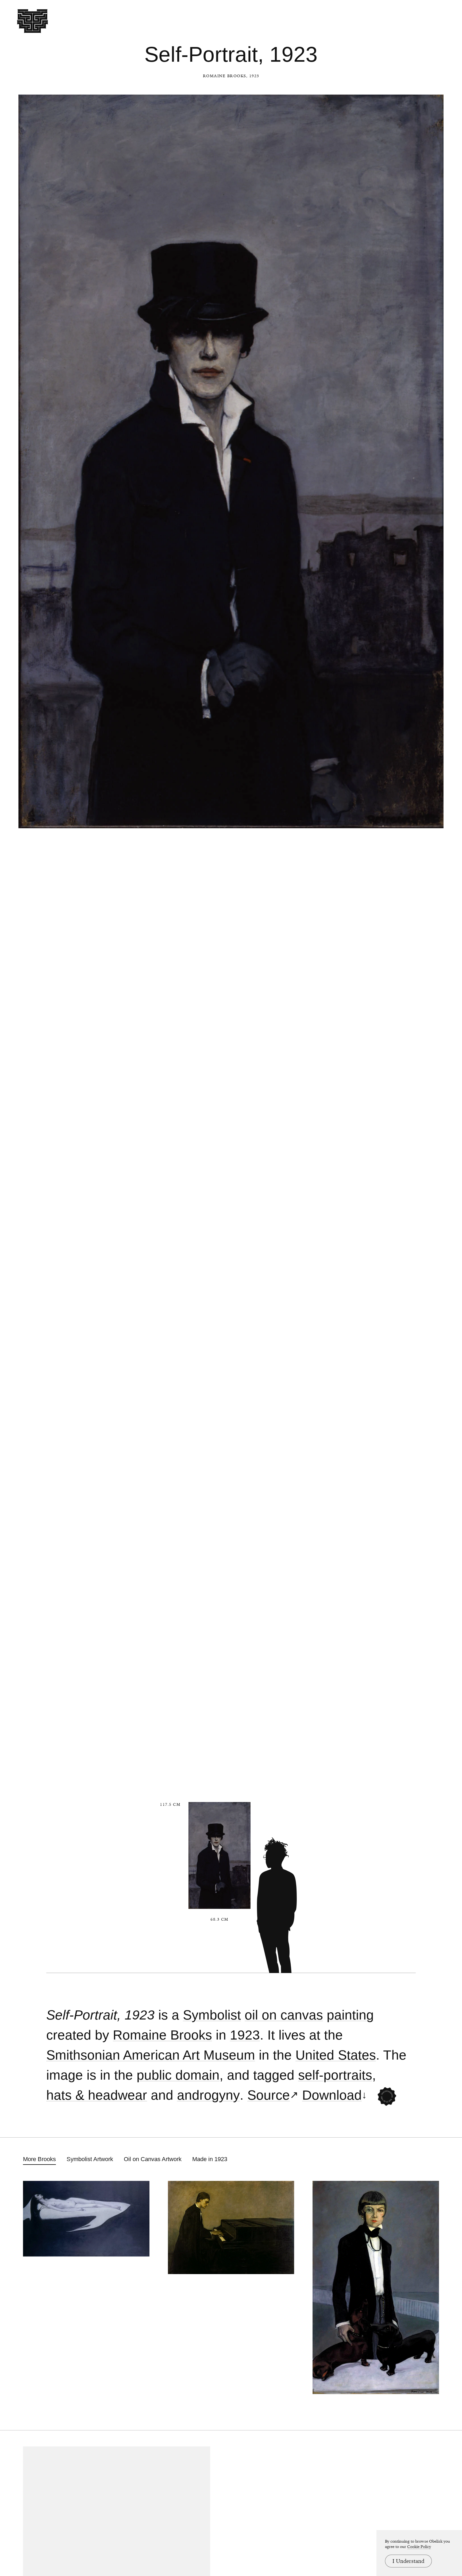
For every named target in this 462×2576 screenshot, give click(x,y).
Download (332, 2095)
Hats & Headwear (97, 2095)
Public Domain (178, 2075)
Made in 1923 (210, 2159)
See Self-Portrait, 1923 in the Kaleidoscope (387, 2096)
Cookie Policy (419, 2547)
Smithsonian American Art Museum (151, 2055)
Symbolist (212, 2015)
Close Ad (425, 1557)
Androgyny (208, 2095)
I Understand (408, 2561)
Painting (350, 2015)
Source (269, 2095)
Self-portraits (335, 2075)
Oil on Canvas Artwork (153, 2159)
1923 (245, 2035)
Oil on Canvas (284, 2015)
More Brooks (39, 2159)
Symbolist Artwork (90, 2159)
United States (336, 2055)
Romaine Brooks (225, 76)
